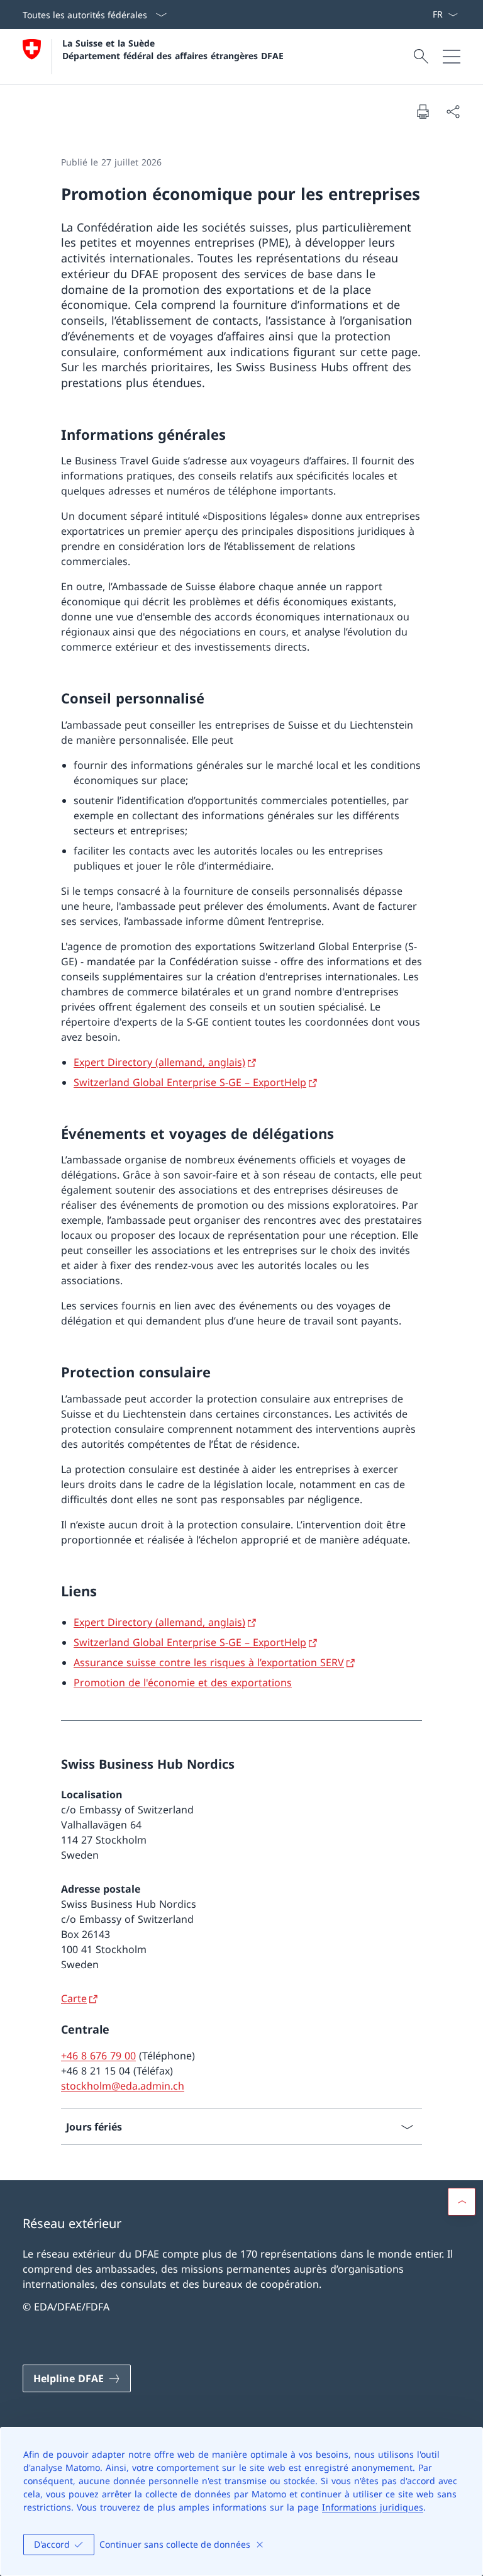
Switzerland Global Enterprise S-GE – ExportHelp (190, 1082)
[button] (462, 2202)
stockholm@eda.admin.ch (123, 2086)
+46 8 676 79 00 (98, 2056)
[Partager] (453, 111)
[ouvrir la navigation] (452, 57)
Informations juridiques (373, 2507)
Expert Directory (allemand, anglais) (159, 1062)
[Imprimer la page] (423, 111)
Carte (74, 1998)
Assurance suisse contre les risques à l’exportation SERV (209, 1662)
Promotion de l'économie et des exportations (183, 1683)
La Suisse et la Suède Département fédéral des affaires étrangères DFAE (173, 49)
